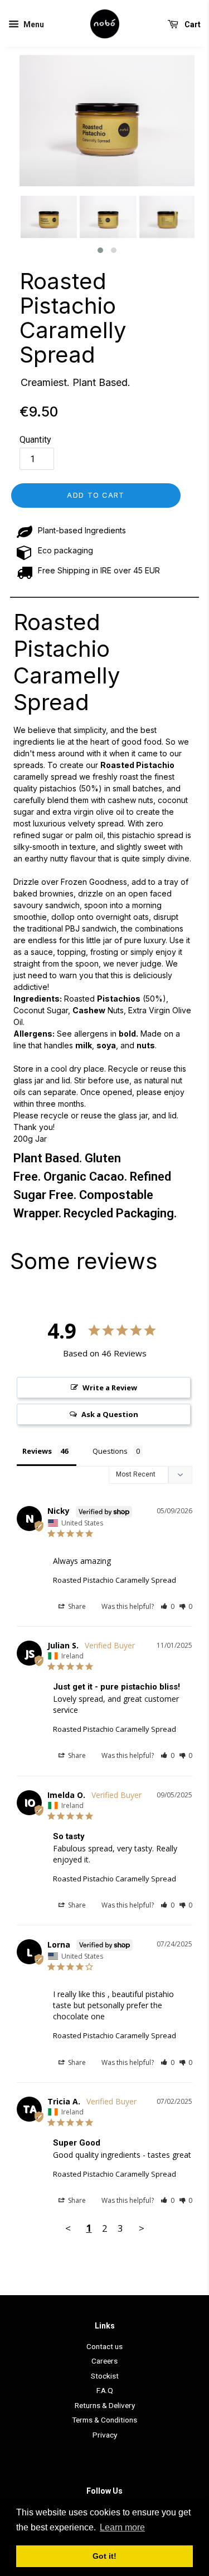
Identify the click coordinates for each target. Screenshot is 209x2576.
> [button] (142, 2228)
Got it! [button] (104, 2556)
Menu (33, 24)
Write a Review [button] (110, 1388)
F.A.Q (105, 2390)
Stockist (105, 2376)
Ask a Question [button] (110, 1414)
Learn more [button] (122, 2527)
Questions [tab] (110, 1451)
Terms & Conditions (104, 2420)
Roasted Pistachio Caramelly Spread (73, 318)
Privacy (105, 2435)
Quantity (35, 440)
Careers (104, 2361)
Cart (192, 24)
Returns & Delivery (105, 2405)
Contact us (104, 2346)
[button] (100, 250)
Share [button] (76, 1606)
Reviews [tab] (37, 1451)
